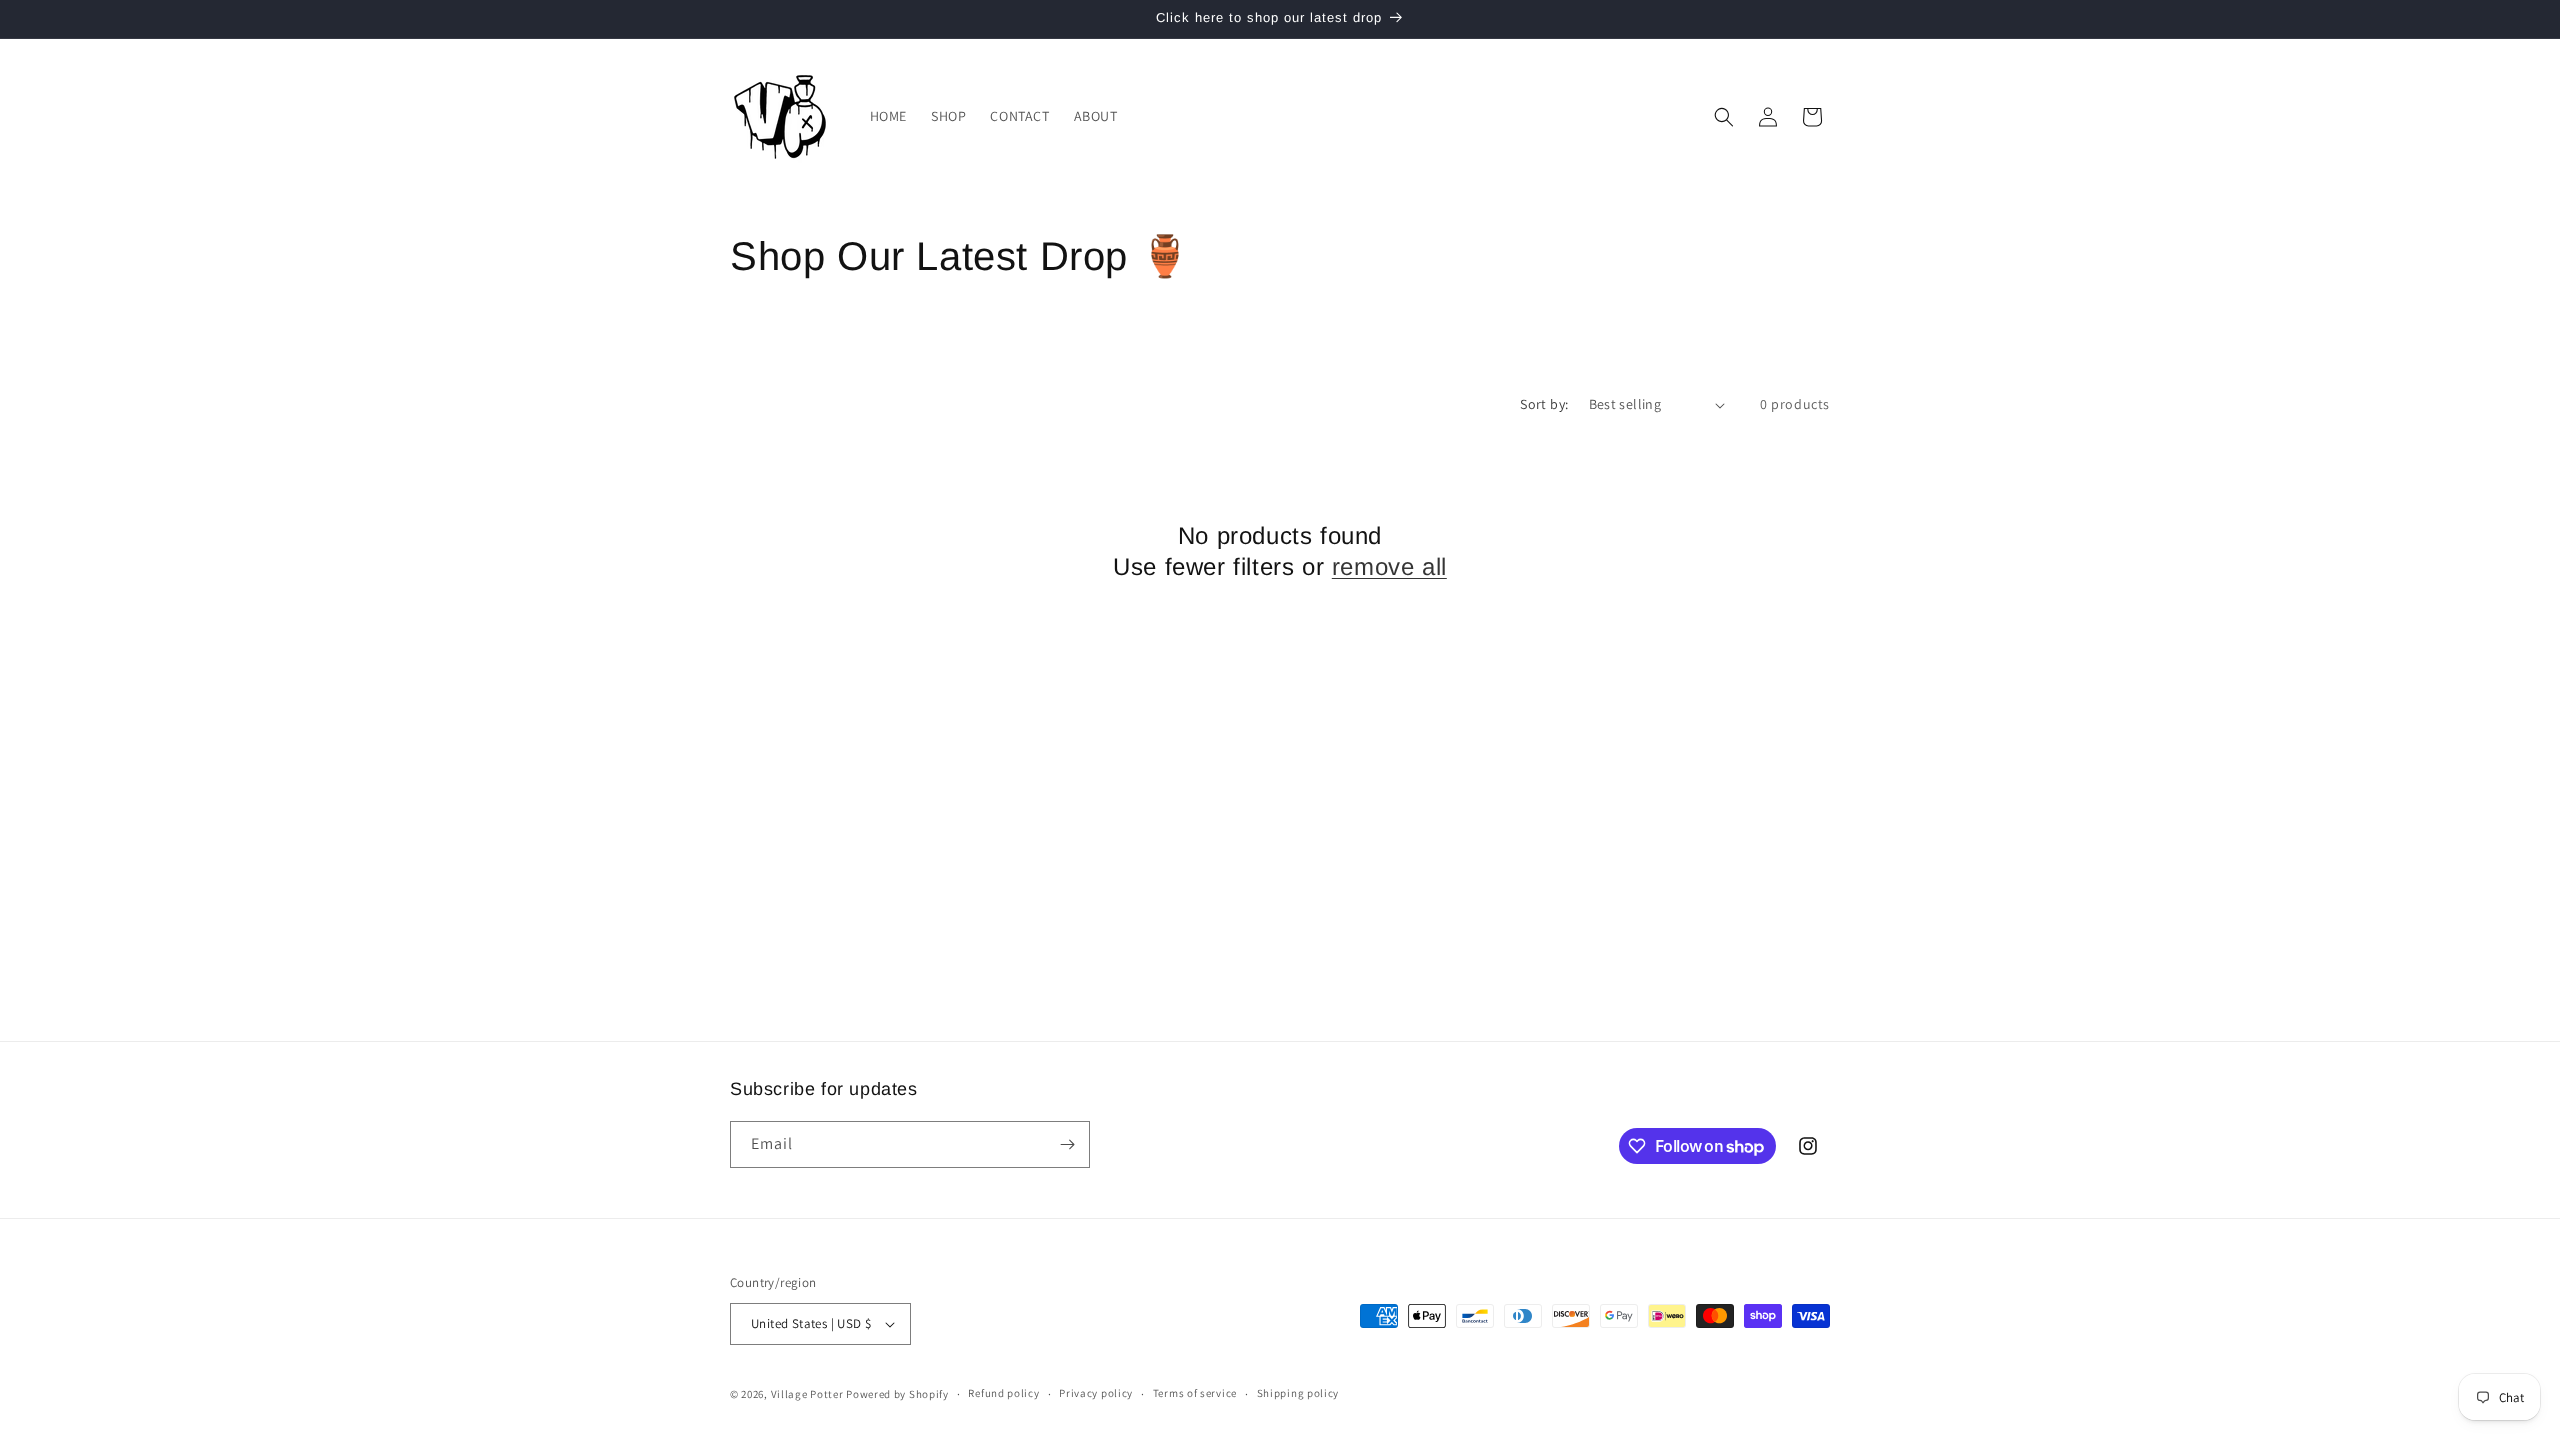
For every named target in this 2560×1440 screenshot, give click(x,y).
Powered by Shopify (897, 1394)
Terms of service (1195, 1393)
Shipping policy (1298, 1393)
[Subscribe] (1067, 1144)
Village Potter (807, 1394)
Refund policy (1003, 1393)
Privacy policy (1096, 1393)
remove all (1389, 566)
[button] (1724, 117)
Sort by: (1544, 404)
